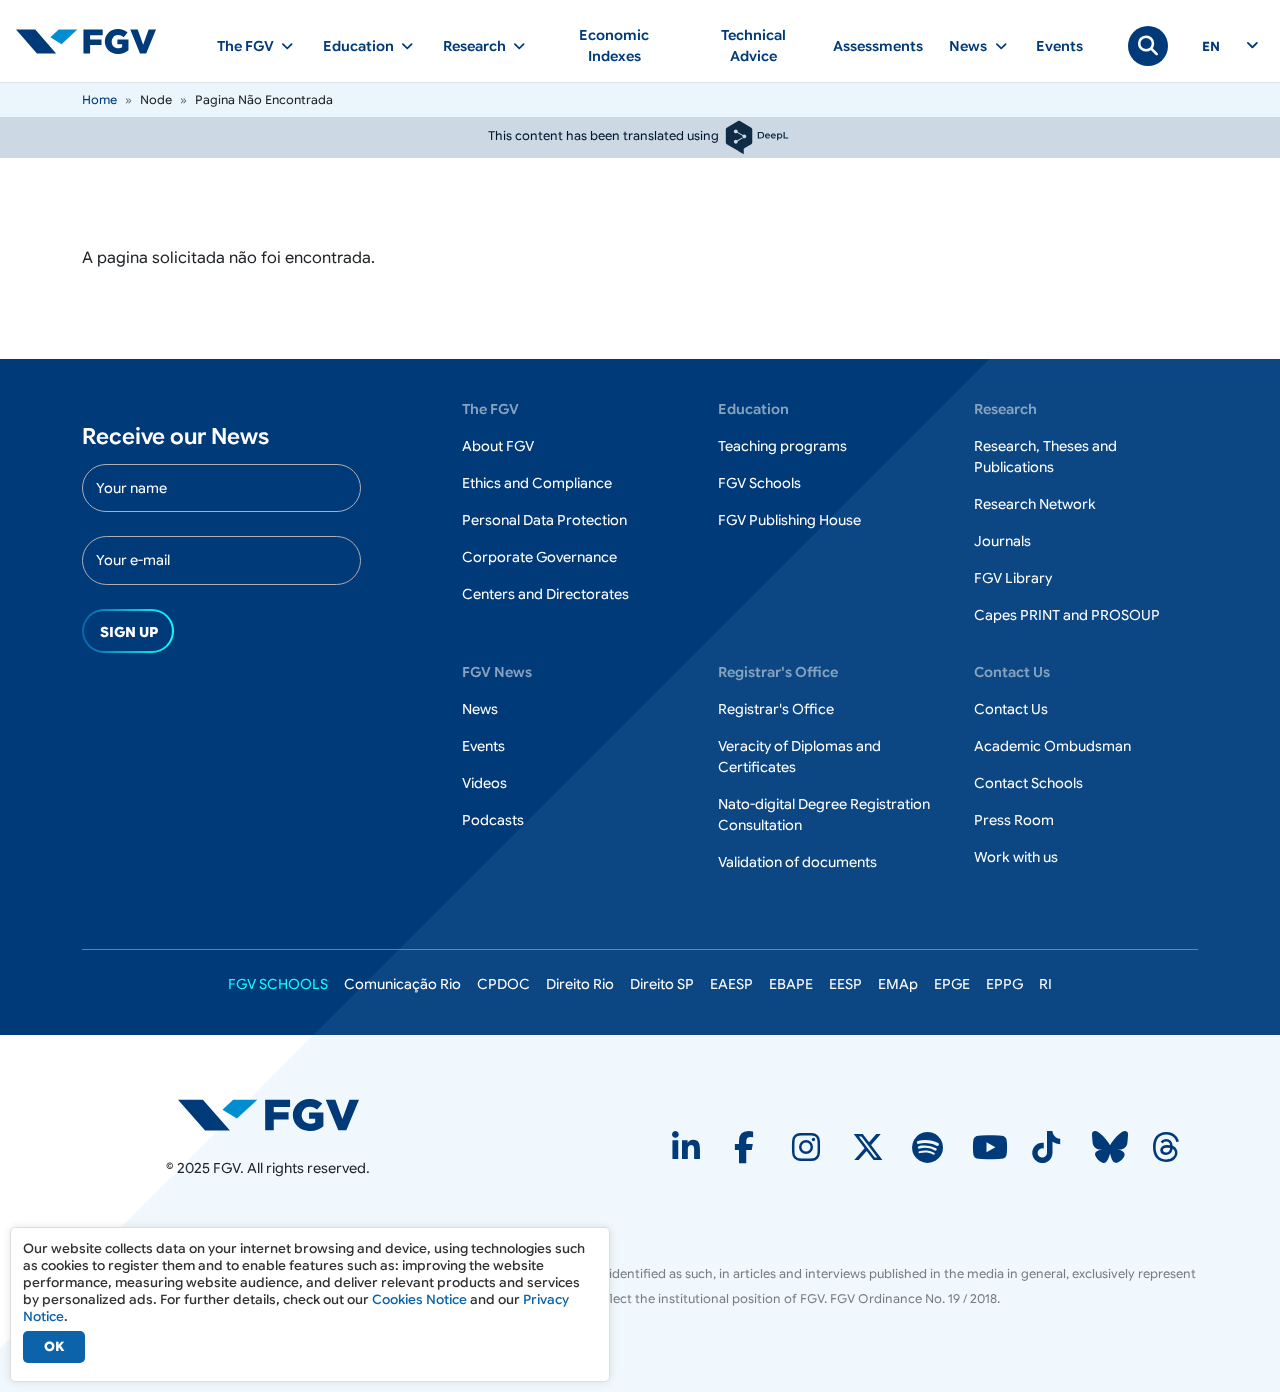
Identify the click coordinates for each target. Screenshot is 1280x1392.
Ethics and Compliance (537, 483)
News (480, 709)
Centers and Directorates (545, 594)
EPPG (1004, 984)
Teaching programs (782, 446)
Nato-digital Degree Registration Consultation (824, 814)
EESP (845, 984)
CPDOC (503, 984)
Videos (484, 783)
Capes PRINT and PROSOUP (1067, 615)
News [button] (968, 46)
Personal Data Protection (544, 520)
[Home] (94, 41)
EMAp (898, 984)
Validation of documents (797, 862)
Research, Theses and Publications (1045, 456)
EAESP (731, 984)
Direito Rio (580, 984)
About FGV (498, 446)
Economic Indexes (614, 45)
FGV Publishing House (789, 520)
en (1211, 47)
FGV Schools (759, 483)
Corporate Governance (539, 557)
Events (1059, 46)
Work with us (1016, 857)
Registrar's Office (776, 709)
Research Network (1035, 504)
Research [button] (474, 46)
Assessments (878, 46)
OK (54, 1346)
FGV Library (1013, 578)
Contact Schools (1028, 783)
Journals (1002, 541)
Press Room (1014, 820)
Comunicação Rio (402, 984)
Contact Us (1011, 709)
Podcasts (493, 820)
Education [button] (358, 46)
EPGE (952, 984)
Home (99, 99)
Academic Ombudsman (1052, 746)
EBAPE (791, 984)
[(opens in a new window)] (268, 1114)
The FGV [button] (245, 46)
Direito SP (662, 984)
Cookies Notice (419, 1299)
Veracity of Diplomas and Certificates (799, 756)
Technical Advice (753, 45)
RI (1045, 984)
